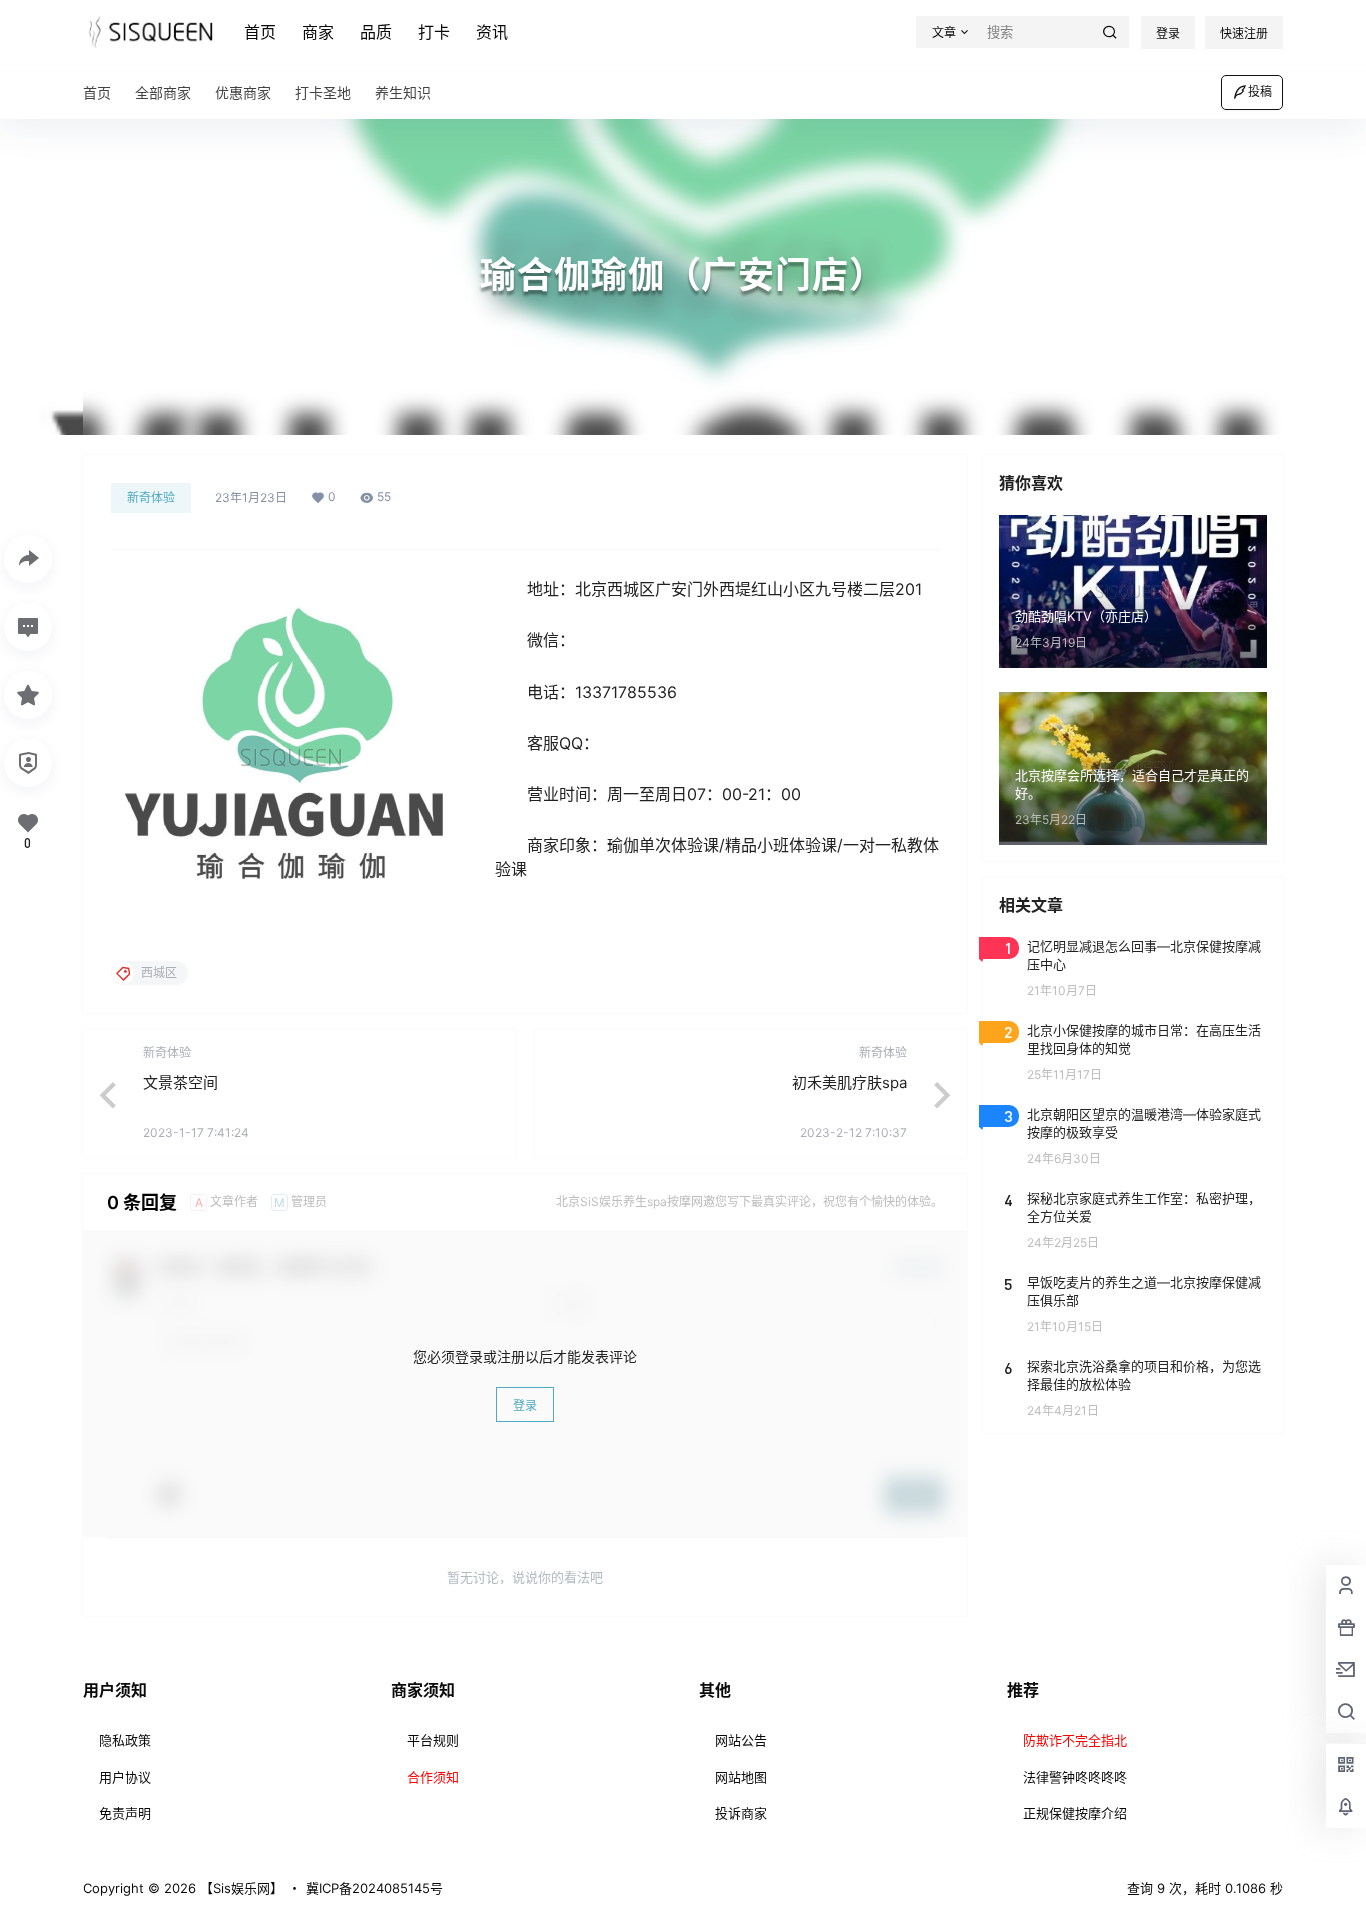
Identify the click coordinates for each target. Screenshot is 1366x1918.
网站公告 (741, 1740)
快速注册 (1244, 33)
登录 (1168, 33)
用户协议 (125, 1777)
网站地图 (741, 1777)
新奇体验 (151, 497)
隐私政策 (125, 1740)
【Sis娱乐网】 (239, 1888)
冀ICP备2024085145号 (374, 1888)
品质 (376, 32)
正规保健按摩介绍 (1075, 1813)
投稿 (1260, 91)
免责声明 (125, 1813)
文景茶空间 (180, 1082)
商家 (318, 32)
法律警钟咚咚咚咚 (1075, 1777)
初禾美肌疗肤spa (849, 1082)
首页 (260, 32)
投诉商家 (741, 1813)
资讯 (492, 32)
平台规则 (433, 1740)
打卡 (434, 32)
